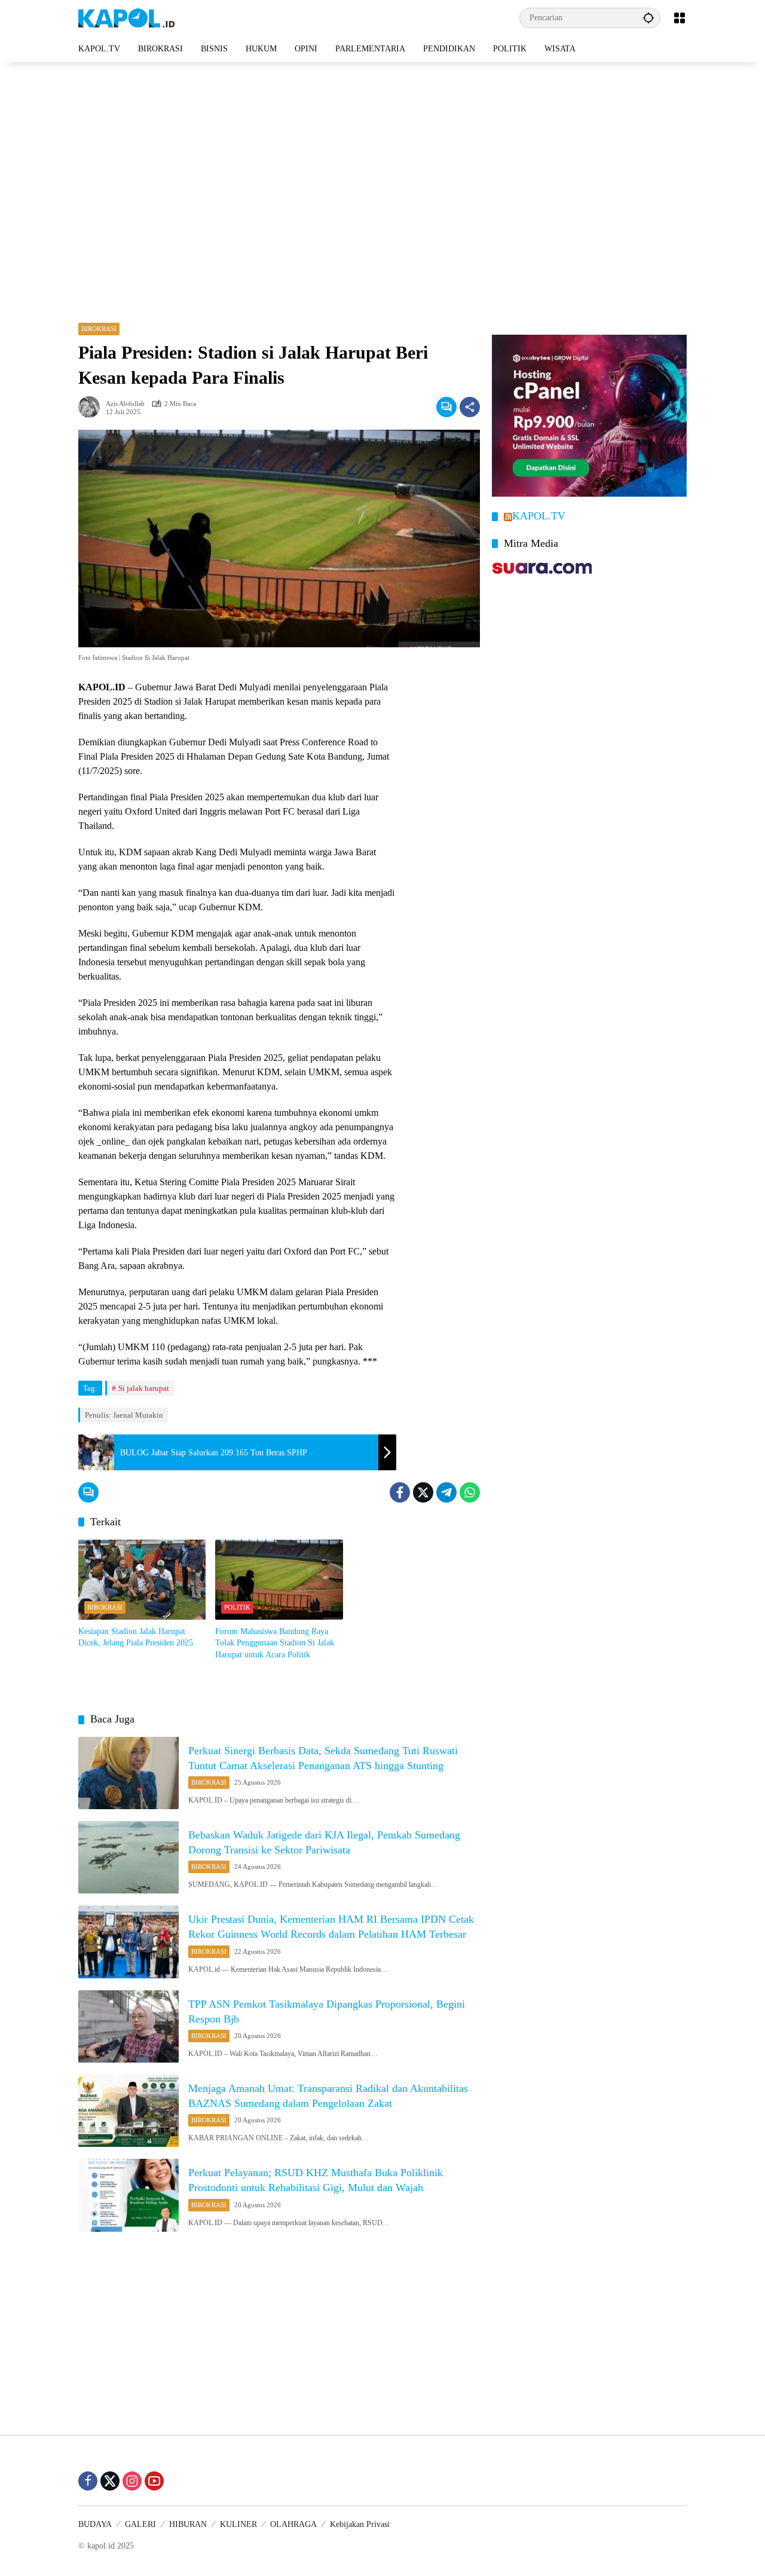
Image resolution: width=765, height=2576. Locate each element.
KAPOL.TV (539, 516)
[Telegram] (446, 1492)
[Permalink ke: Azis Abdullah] (92, 407)
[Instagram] (132, 2481)
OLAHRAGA (293, 2524)
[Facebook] (400, 1492)
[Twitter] (423, 1492)
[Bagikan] (470, 407)
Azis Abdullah (125, 404)
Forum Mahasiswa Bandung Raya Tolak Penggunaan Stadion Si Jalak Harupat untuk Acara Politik (275, 1643)
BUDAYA (95, 2524)
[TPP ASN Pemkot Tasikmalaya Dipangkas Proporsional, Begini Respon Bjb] (128, 2026)
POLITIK (237, 1607)
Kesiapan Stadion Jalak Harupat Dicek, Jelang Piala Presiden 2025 (136, 1637)
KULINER (238, 2524)
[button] (648, 18)
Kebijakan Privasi (360, 2524)
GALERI (140, 2524)
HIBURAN (188, 2524)
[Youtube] (154, 2481)
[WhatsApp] (470, 1492)
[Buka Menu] (680, 18)
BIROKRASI (99, 329)
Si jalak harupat (144, 1388)
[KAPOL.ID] (126, 17)
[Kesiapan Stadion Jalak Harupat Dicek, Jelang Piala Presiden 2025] (142, 1580)
